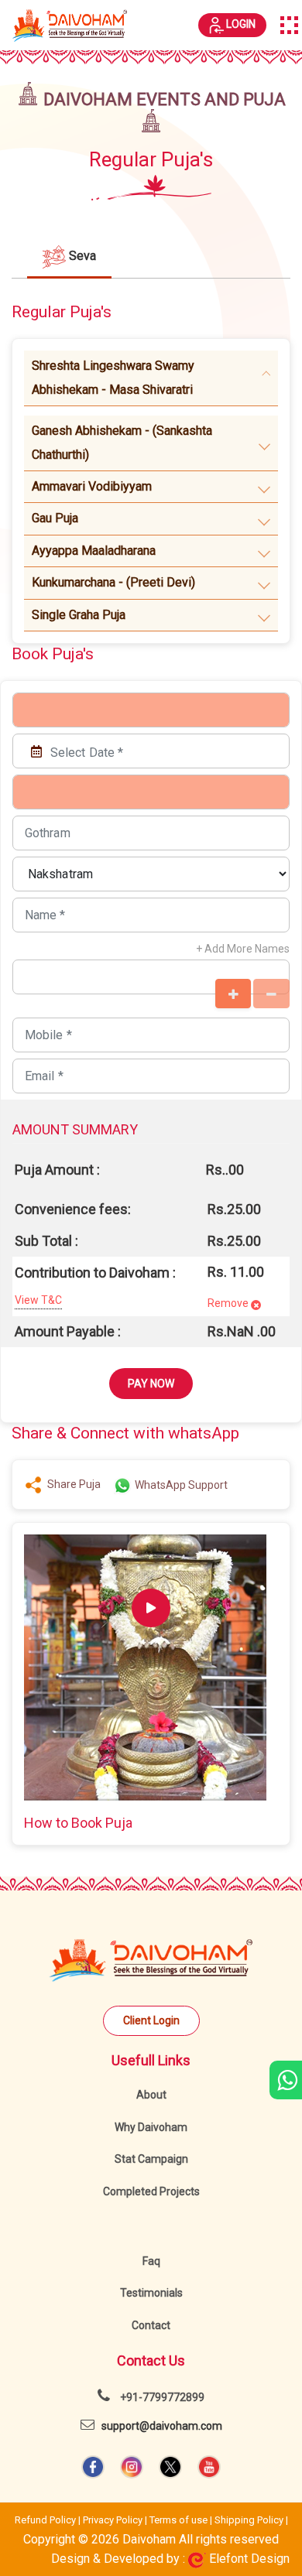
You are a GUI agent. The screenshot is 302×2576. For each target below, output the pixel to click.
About (151, 2095)
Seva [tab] (81, 256)
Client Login (151, 2020)
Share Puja (72, 1484)
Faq (151, 2261)
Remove (228, 1303)
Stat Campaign (151, 2159)
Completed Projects (151, 2191)
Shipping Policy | (251, 2520)
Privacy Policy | (116, 2520)
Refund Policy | (49, 2520)
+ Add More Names (243, 949)
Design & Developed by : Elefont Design (170, 2559)
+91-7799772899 (161, 2397)
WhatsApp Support (180, 1485)
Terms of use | (182, 2520)
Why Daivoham (151, 2127)
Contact (151, 2325)
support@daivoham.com (158, 2426)
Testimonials (151, 2293)
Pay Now (151, 1384)
